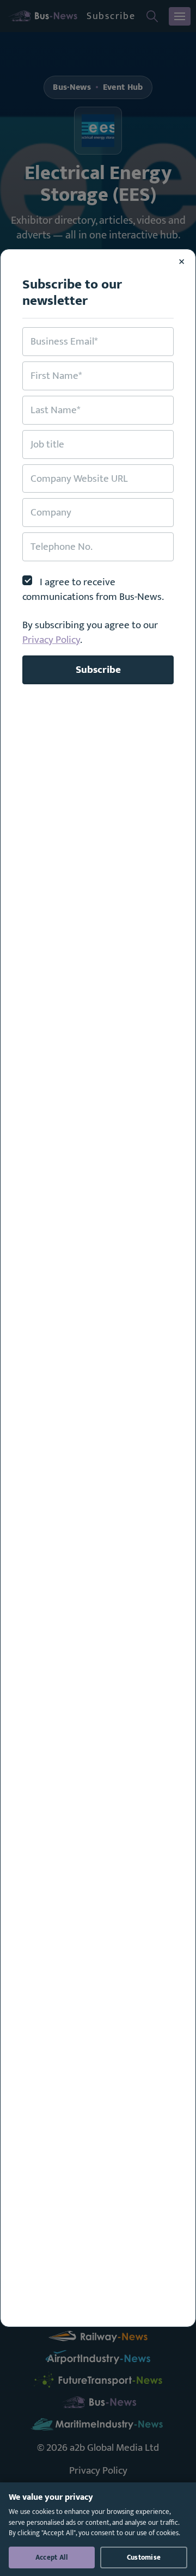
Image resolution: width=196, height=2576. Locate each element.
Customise (144, 2557)
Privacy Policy (51, 640)
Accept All (52, 2557)
